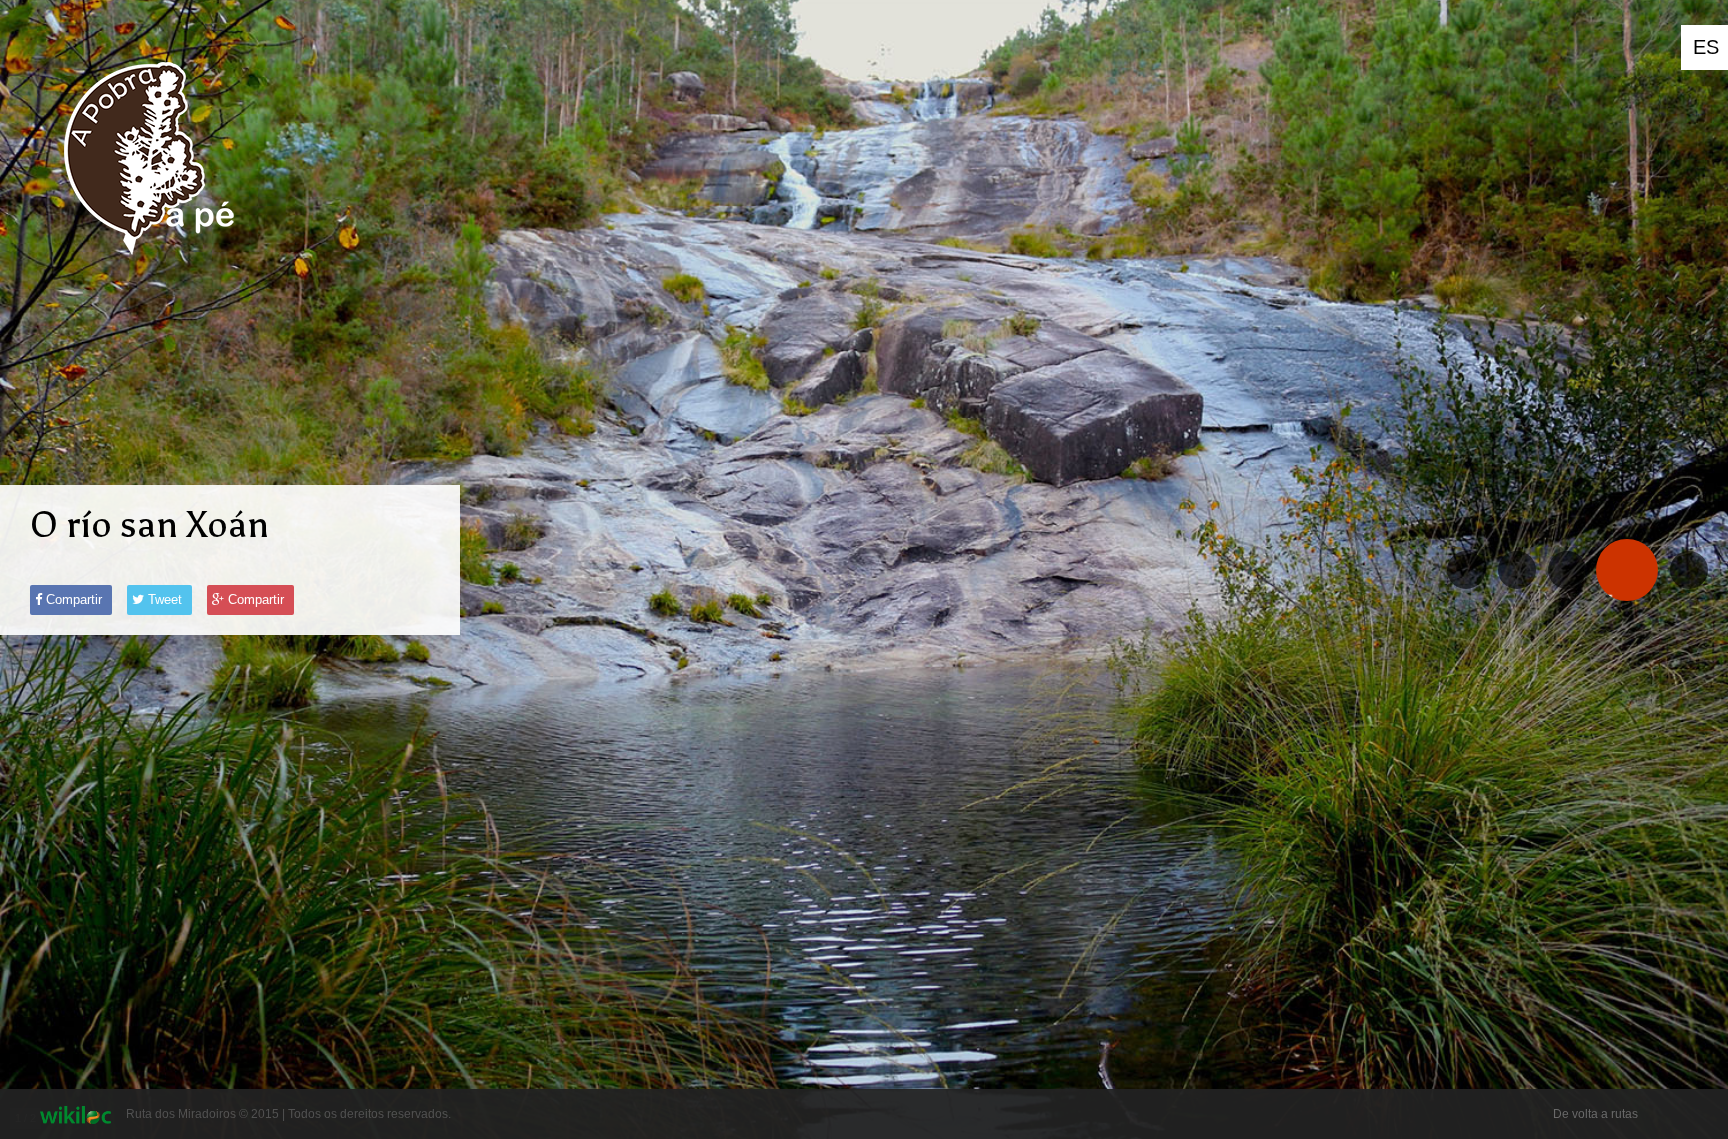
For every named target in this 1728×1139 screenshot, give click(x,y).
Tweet (163, 599)
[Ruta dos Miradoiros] (147, 270)
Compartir (72, 599)
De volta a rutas (1595, 1114)
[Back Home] (1689, 570)
